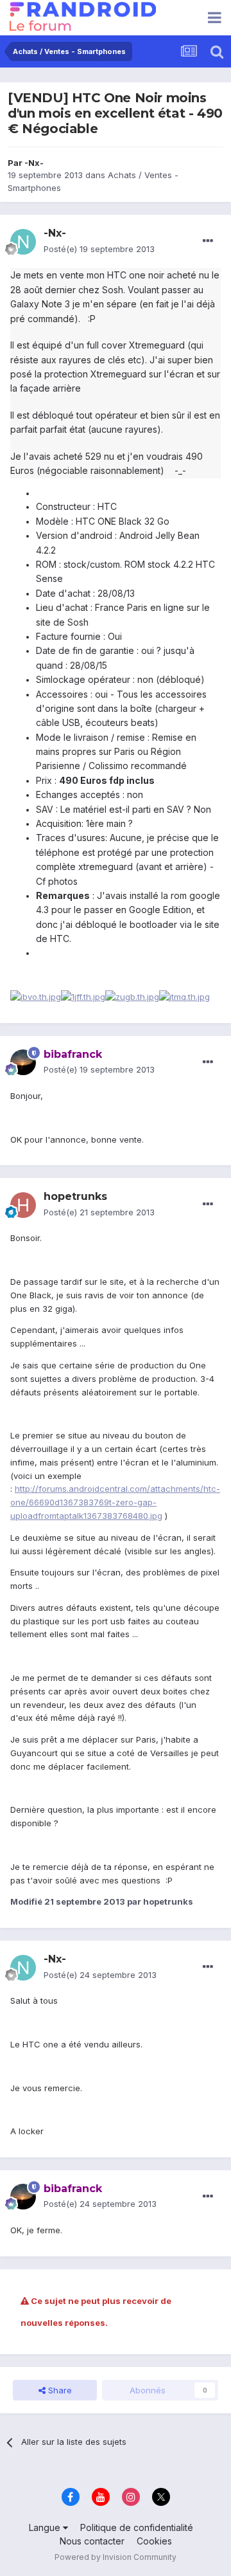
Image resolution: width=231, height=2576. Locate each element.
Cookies (154, 2541)
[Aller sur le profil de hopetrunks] (23, 1205)
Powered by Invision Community (116, 2557)
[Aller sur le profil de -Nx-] (23, 242)
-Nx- (34, 163)
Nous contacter (92, 2541)
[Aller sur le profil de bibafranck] (23, 1062)
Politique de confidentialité (137, 2527)
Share (59, 2390)
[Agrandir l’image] (83, 996)
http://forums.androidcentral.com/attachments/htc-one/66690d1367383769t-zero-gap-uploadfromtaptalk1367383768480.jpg (115, 1502)
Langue (46, 2527)
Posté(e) (99, 249)
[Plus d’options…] (208, 241)
